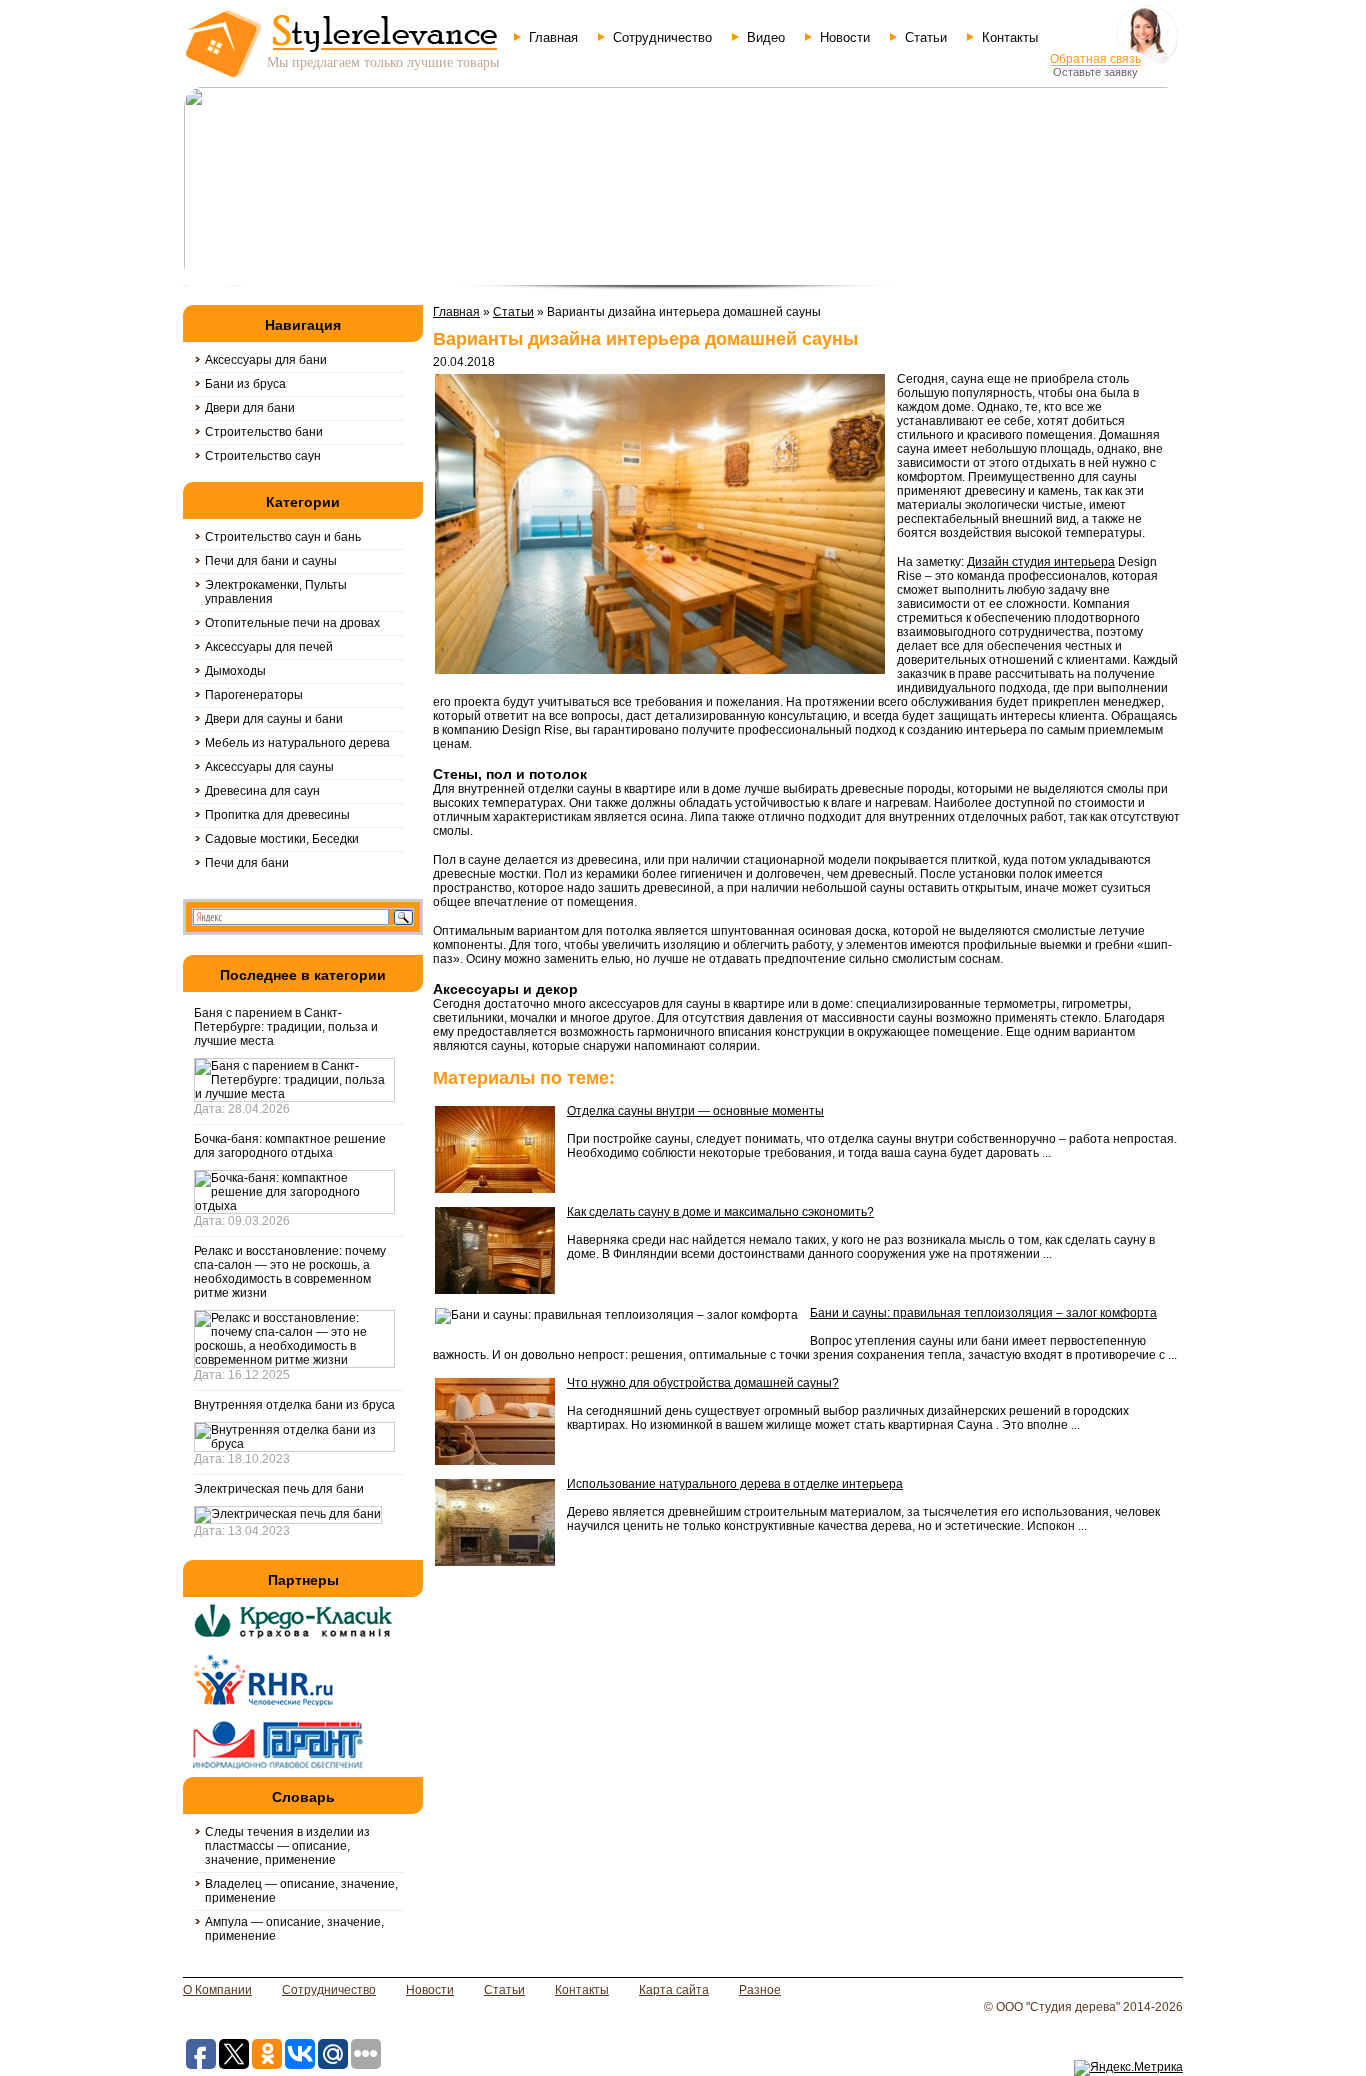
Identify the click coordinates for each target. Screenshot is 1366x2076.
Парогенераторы (254, 695)
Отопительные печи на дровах (292, 623)
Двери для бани (250, 408)
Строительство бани (264, 432)
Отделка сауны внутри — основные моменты (695, 1111)
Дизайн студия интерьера (1041, 562)
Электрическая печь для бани (279, 1489)
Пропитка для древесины (277, 815)
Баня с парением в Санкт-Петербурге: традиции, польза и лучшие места (286, 1027)
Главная (553, 37)
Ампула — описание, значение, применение (294, 1929)
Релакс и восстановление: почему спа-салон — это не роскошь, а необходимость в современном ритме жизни (290, 1272)
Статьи (926, 37)
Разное (760, 1990)
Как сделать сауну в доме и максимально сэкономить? (720, 1212)
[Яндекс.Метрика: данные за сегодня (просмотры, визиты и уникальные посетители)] (1128, 2068)
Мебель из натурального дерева (297, 743)
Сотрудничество (662, 37)
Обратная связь (1095, 59)
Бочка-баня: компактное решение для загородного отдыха (290, 1146)
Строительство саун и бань (283, 537)
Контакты (1010, 37)
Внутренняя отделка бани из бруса (294, 1405)
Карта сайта (674, 1990)
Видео (766, 37)
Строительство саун (263, 456)
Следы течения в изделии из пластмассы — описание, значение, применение (287, 1846)
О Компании (217, 1990)
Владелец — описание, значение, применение (301, 1891)
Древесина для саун (262, 791)
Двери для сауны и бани (274, 719)
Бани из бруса (245, 384)
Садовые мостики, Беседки (282, 839)
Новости (845, 37)
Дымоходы (235, 671)
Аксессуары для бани (266, 360)
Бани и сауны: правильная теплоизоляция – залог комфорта (983, 1313)
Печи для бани (247, 863)
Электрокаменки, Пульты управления (276, 592)
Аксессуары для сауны (269, 767)
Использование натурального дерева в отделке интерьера (735, 1484)
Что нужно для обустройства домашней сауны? (703, 1383)
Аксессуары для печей (269, 647)
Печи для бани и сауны (271, 561)
